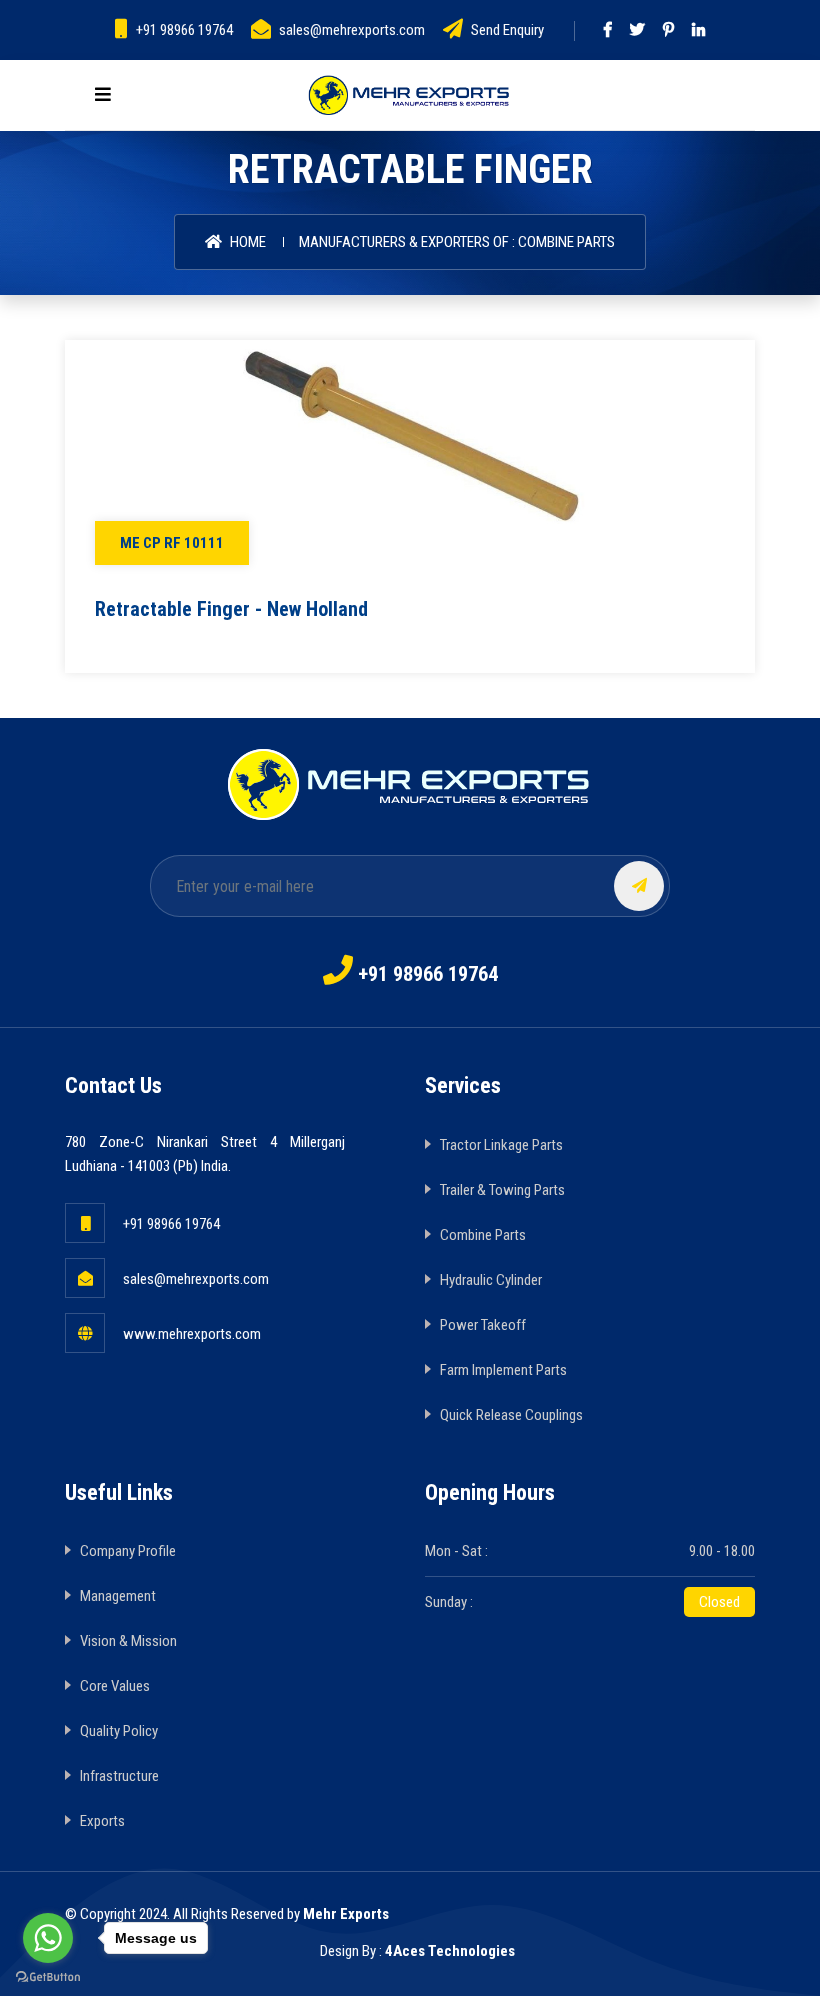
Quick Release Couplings (511, 1415)
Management (118, 1596)
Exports (102, 1821)
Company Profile (128, 1551)
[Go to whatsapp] (48, 1938)
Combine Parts (483, 1235)
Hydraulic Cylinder (491, 1280)
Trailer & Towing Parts (502, 1190)
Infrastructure (119, 1776)
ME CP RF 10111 (172, 543)
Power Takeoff (483, 1325)
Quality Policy (119, 1731)
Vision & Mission (128, 1641)
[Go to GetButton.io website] (48, 1976)
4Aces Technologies (450, 1951)
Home (246, 242)
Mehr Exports (346, 1914)
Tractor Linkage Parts (501, 1145)
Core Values (115, 1686)
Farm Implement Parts (503, 1370)
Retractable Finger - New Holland (231, 609)
